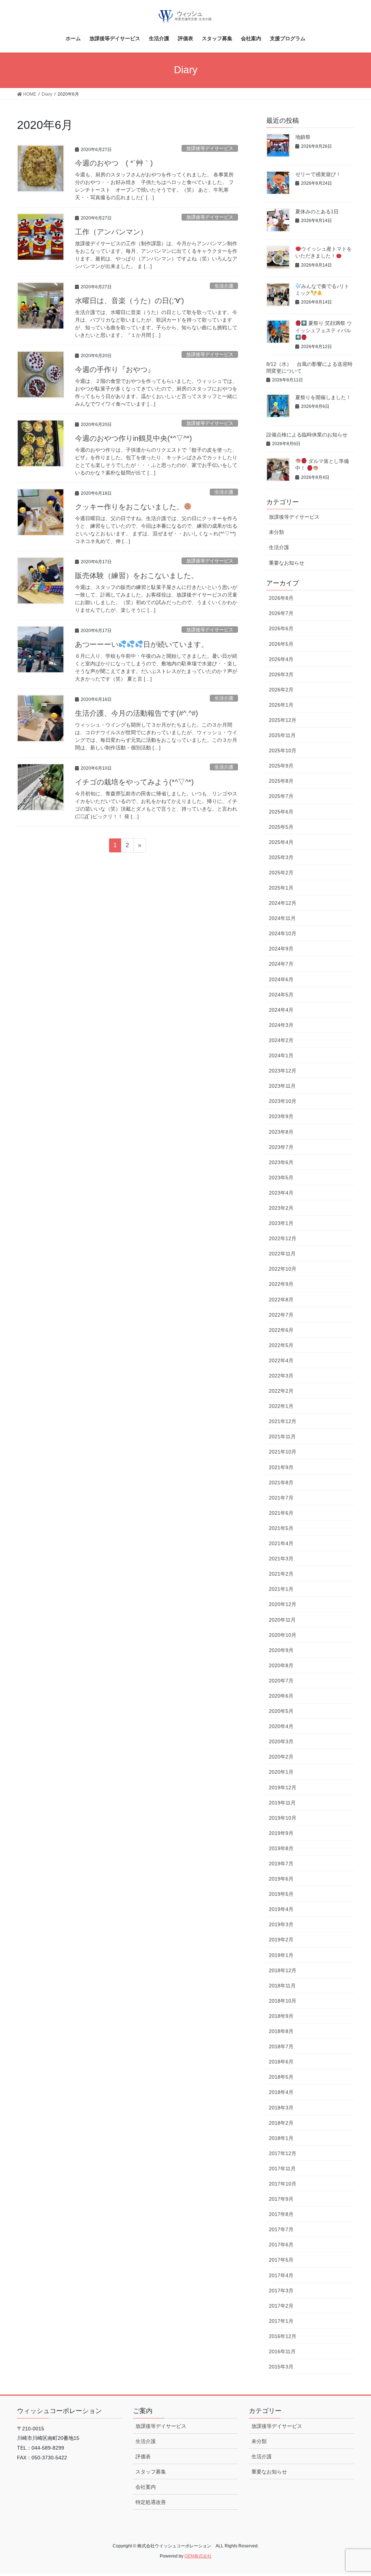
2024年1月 (281, 1055)
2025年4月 (281, 842)
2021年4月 (281, 1543)
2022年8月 (281, 1300)
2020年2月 (281, 1757)
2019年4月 (281, 1909)
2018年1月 (281, 2138)
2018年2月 (281, 2123)
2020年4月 (281, 1726)
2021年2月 (281, 1574)
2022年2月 (281, 1391)
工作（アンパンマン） (111, 232)
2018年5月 (281, 2077)
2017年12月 (283, 2153)
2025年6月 (281, 812)
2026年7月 (281, 613)
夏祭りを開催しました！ (323, 397)
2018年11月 (282, 1986)
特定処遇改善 (151, 2502)
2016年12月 (283, 2336)
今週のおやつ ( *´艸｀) (114, 163)
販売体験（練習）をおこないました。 (137, 576)
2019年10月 (283, 1818)
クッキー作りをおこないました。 (129, 507)
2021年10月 (283, 1452)
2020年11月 (282, 1620)
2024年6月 (281, 979)
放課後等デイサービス (210, 148)
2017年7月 (281, 2229)
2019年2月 (281, 1940)
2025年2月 (281, 873)
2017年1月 (281, 2321)
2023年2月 (281, 1208)
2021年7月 (281, 1498)
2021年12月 (283, 1421)
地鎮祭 (303, 137)
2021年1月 (281, 1589)
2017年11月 (282, 2169)
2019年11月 (282, 1803)
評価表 (143, 2456)
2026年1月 (281, 705)
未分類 (276, 532)
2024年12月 (283, 903)
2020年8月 (281, 1665)
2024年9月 (281, 949)
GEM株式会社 (198, 2556)
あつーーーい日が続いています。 (142, 644)
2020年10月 (283, 1635)
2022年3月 (281, 1376)
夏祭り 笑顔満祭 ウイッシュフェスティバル (324, 327)
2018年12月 (283, 1970)
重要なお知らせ (287, 563)
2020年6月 (281, 1696)
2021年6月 (281, 1513)
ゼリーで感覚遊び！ (318, 174)
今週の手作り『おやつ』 (115, 369)
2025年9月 (281, 766)
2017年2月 (281, 2306)
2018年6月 (281, 2062)
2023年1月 (281, 1223)
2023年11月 (282, 1086)
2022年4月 (281, 1360)
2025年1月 (281, 888)
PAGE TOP (355, 2493)
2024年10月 (283, 933)
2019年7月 (281, 1864)
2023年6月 (281, 1162)
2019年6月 (281, 1879)
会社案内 (146, 2487)
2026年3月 (281, 674)
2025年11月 (282, 735)
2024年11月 (282, 918)
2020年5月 (281, 1711)
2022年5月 (281, 1345)
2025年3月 (281, 857)
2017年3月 (281, 2291)
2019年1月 (281, 1955)
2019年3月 (281, 1924)
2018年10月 (283, 2001)
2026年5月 (281, 644)
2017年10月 (283, 2184)
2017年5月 (281, 2260)
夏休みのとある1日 (317, 212)
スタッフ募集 (151, 2472)
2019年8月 (281, 1848)
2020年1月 (281, 1772)
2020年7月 (281, 1681)
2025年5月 (281, 827)
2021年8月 (281, 1483)
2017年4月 (281, 2275)
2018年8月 (281, 2031)
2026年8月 (281, 598)
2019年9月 (281, 1833)
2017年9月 (281, 2199)
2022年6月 (281, 1330)
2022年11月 (282, 1254)
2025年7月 (281, 796)
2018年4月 (281, 2092)
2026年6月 (281, 628)
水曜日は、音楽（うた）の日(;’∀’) (130, 301)
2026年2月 (281, 690)
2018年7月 (281, 2046)
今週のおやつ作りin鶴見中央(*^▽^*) (134, 438)
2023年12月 (283, 1071)
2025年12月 (283, 720)
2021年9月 (281, 1467)
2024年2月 (281, 1040)
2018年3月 (281, 2108)
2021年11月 (282, 1437)
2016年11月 (282, 2351)
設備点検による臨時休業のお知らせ (307, 435)
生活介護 (224, 286)
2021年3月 (281, 1559)
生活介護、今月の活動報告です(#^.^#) (137, 713)
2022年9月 (281, 1284)
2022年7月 (281, 1315)
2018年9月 (281, 2016)
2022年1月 (281, 1406)
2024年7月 (281, 964)
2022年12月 (283, 1238)
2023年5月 (281, 1178)
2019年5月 (281, 1894)
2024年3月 (281, 1025)
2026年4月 (281, 659)
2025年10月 (283, 750)
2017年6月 (281, 2245)
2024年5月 (281, 995)
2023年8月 (281, 1132)
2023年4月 (281, 1193)
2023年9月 (281, 1116)
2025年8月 (281, 781)
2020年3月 (281, 1741)
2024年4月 (281, 1010)
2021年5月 (281, 1528)
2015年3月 (281, 2367)
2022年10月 (283, 1269)
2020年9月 (281, 1650)
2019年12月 (283, 1787)
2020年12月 (283, 1604)
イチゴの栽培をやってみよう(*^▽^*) (134, 782)
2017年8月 (281, 2214)
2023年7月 (281, 1147)
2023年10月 (283, 1101)
